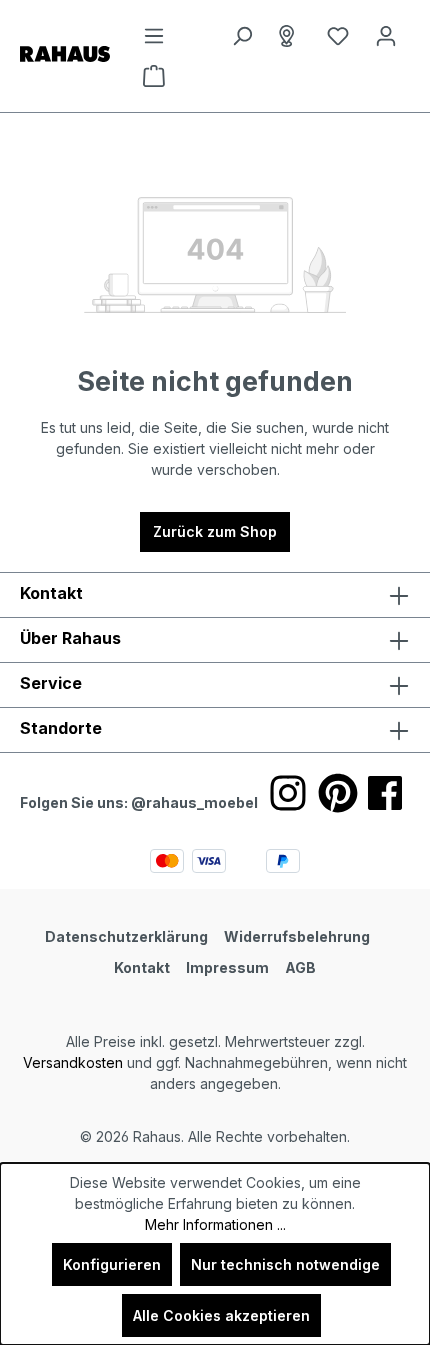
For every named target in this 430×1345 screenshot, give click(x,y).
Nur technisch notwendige (285, 1264)
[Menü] (154, 36)
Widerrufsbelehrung (297, 936)
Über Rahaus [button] (70, 638)
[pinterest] (338, 793)
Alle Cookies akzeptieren (221, 1315)
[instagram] (288, 793)
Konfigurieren (112, 1264)
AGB (300, 967)
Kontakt (142, 967)
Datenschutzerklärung (126, 936)
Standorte (61, 728)
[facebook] (385, 793)
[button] (215, 730)
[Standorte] (290, 36)
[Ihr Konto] (386, 36)
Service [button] (51, 683)
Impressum (227, 967)
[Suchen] (242, 36)
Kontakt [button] (51, 593)
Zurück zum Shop (215, 531)
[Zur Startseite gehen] (65, 52)
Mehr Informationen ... (215, 1224)
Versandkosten (73, 1062)
